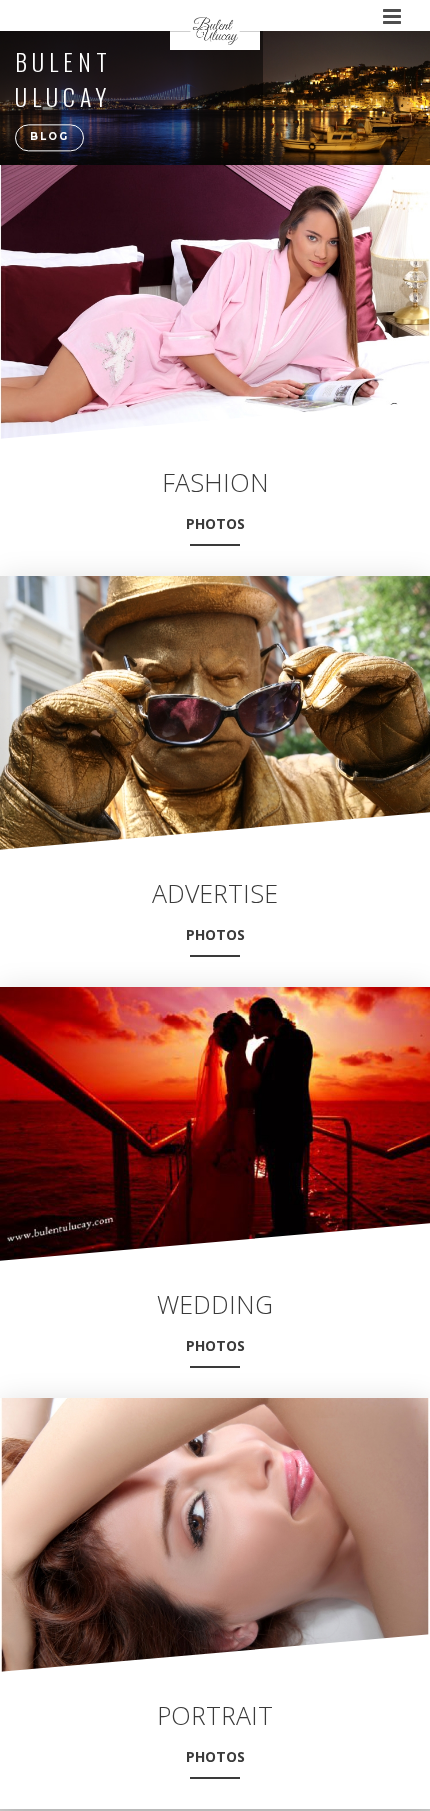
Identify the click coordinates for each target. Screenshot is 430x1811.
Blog (49, 137)
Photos (215, 523)
